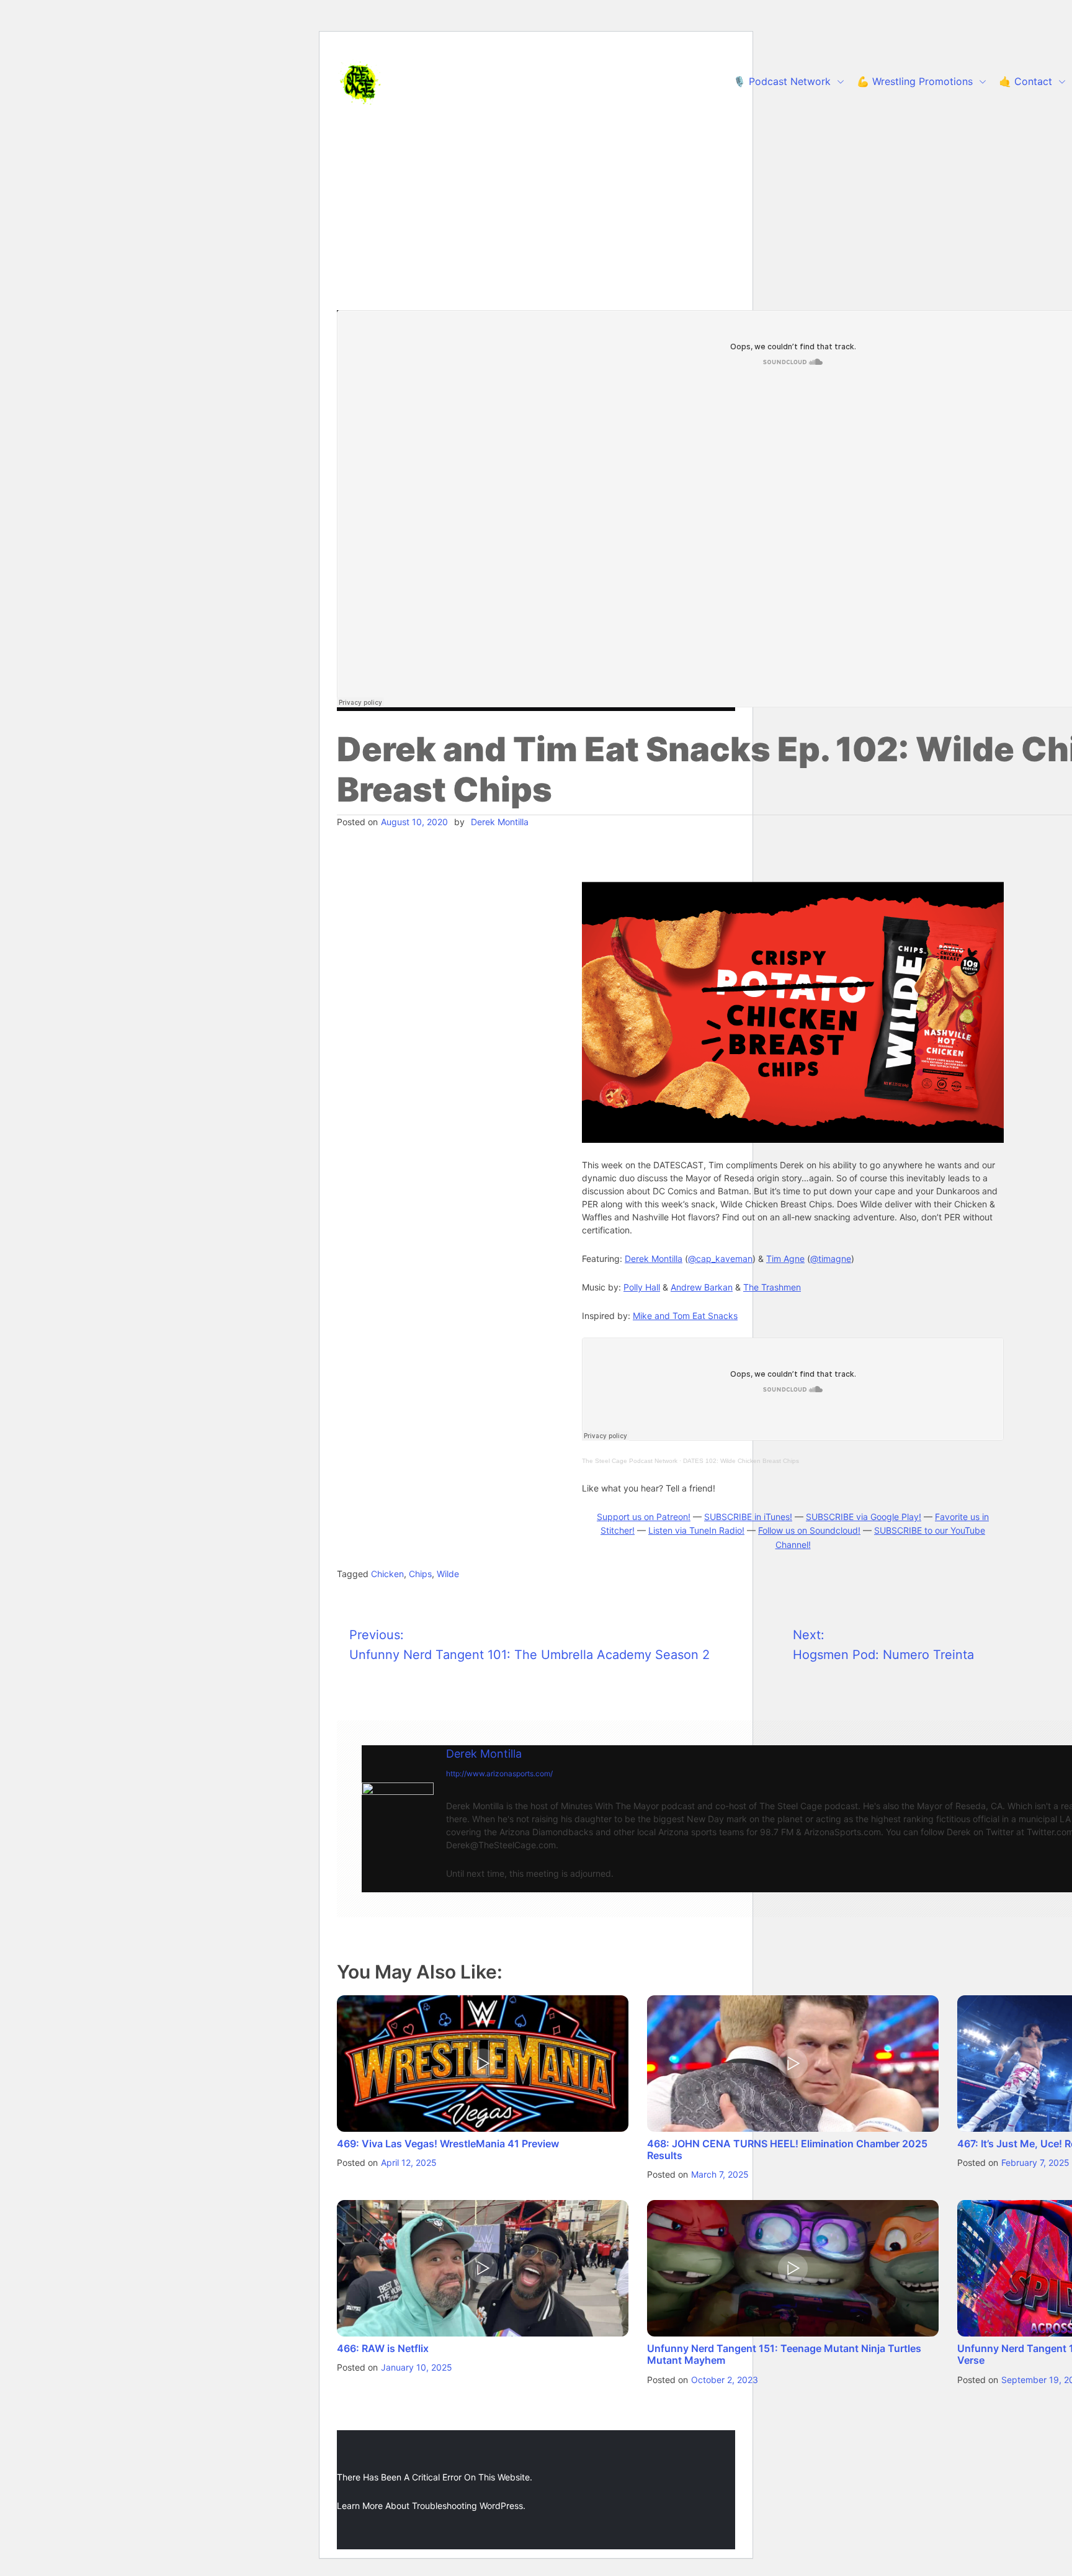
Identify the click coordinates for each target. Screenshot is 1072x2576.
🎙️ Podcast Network (782, 81)
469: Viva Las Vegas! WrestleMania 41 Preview (448, 2144)
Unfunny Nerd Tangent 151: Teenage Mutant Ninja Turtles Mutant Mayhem (784, 2354)
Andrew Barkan (702, 1287)
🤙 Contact (1025, 81)
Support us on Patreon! (644, 1517)
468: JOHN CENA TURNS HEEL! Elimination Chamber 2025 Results (787, 2149)
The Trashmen (772, 1287)
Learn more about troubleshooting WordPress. (431, 2506)
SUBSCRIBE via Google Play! (864, 1517)
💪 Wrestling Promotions (915, 81)
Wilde (448, 1574)
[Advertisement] (536, 217)
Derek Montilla (500, 822)
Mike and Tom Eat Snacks (685, 1316)
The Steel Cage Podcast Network (630, 1461)
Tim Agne (785, 1259)
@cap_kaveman (720, 1259)
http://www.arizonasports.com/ (499, 1773)
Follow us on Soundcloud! (809, 1530)
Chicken (387, 1574)
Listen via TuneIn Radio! (696, 1530)
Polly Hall (642, 1287)
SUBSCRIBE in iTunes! (748, 1517)
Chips (420, 1574)
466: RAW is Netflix (383, 2348)
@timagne (831, 1259)
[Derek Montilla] (398, 1818)
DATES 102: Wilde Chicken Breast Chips (741, 1461)
